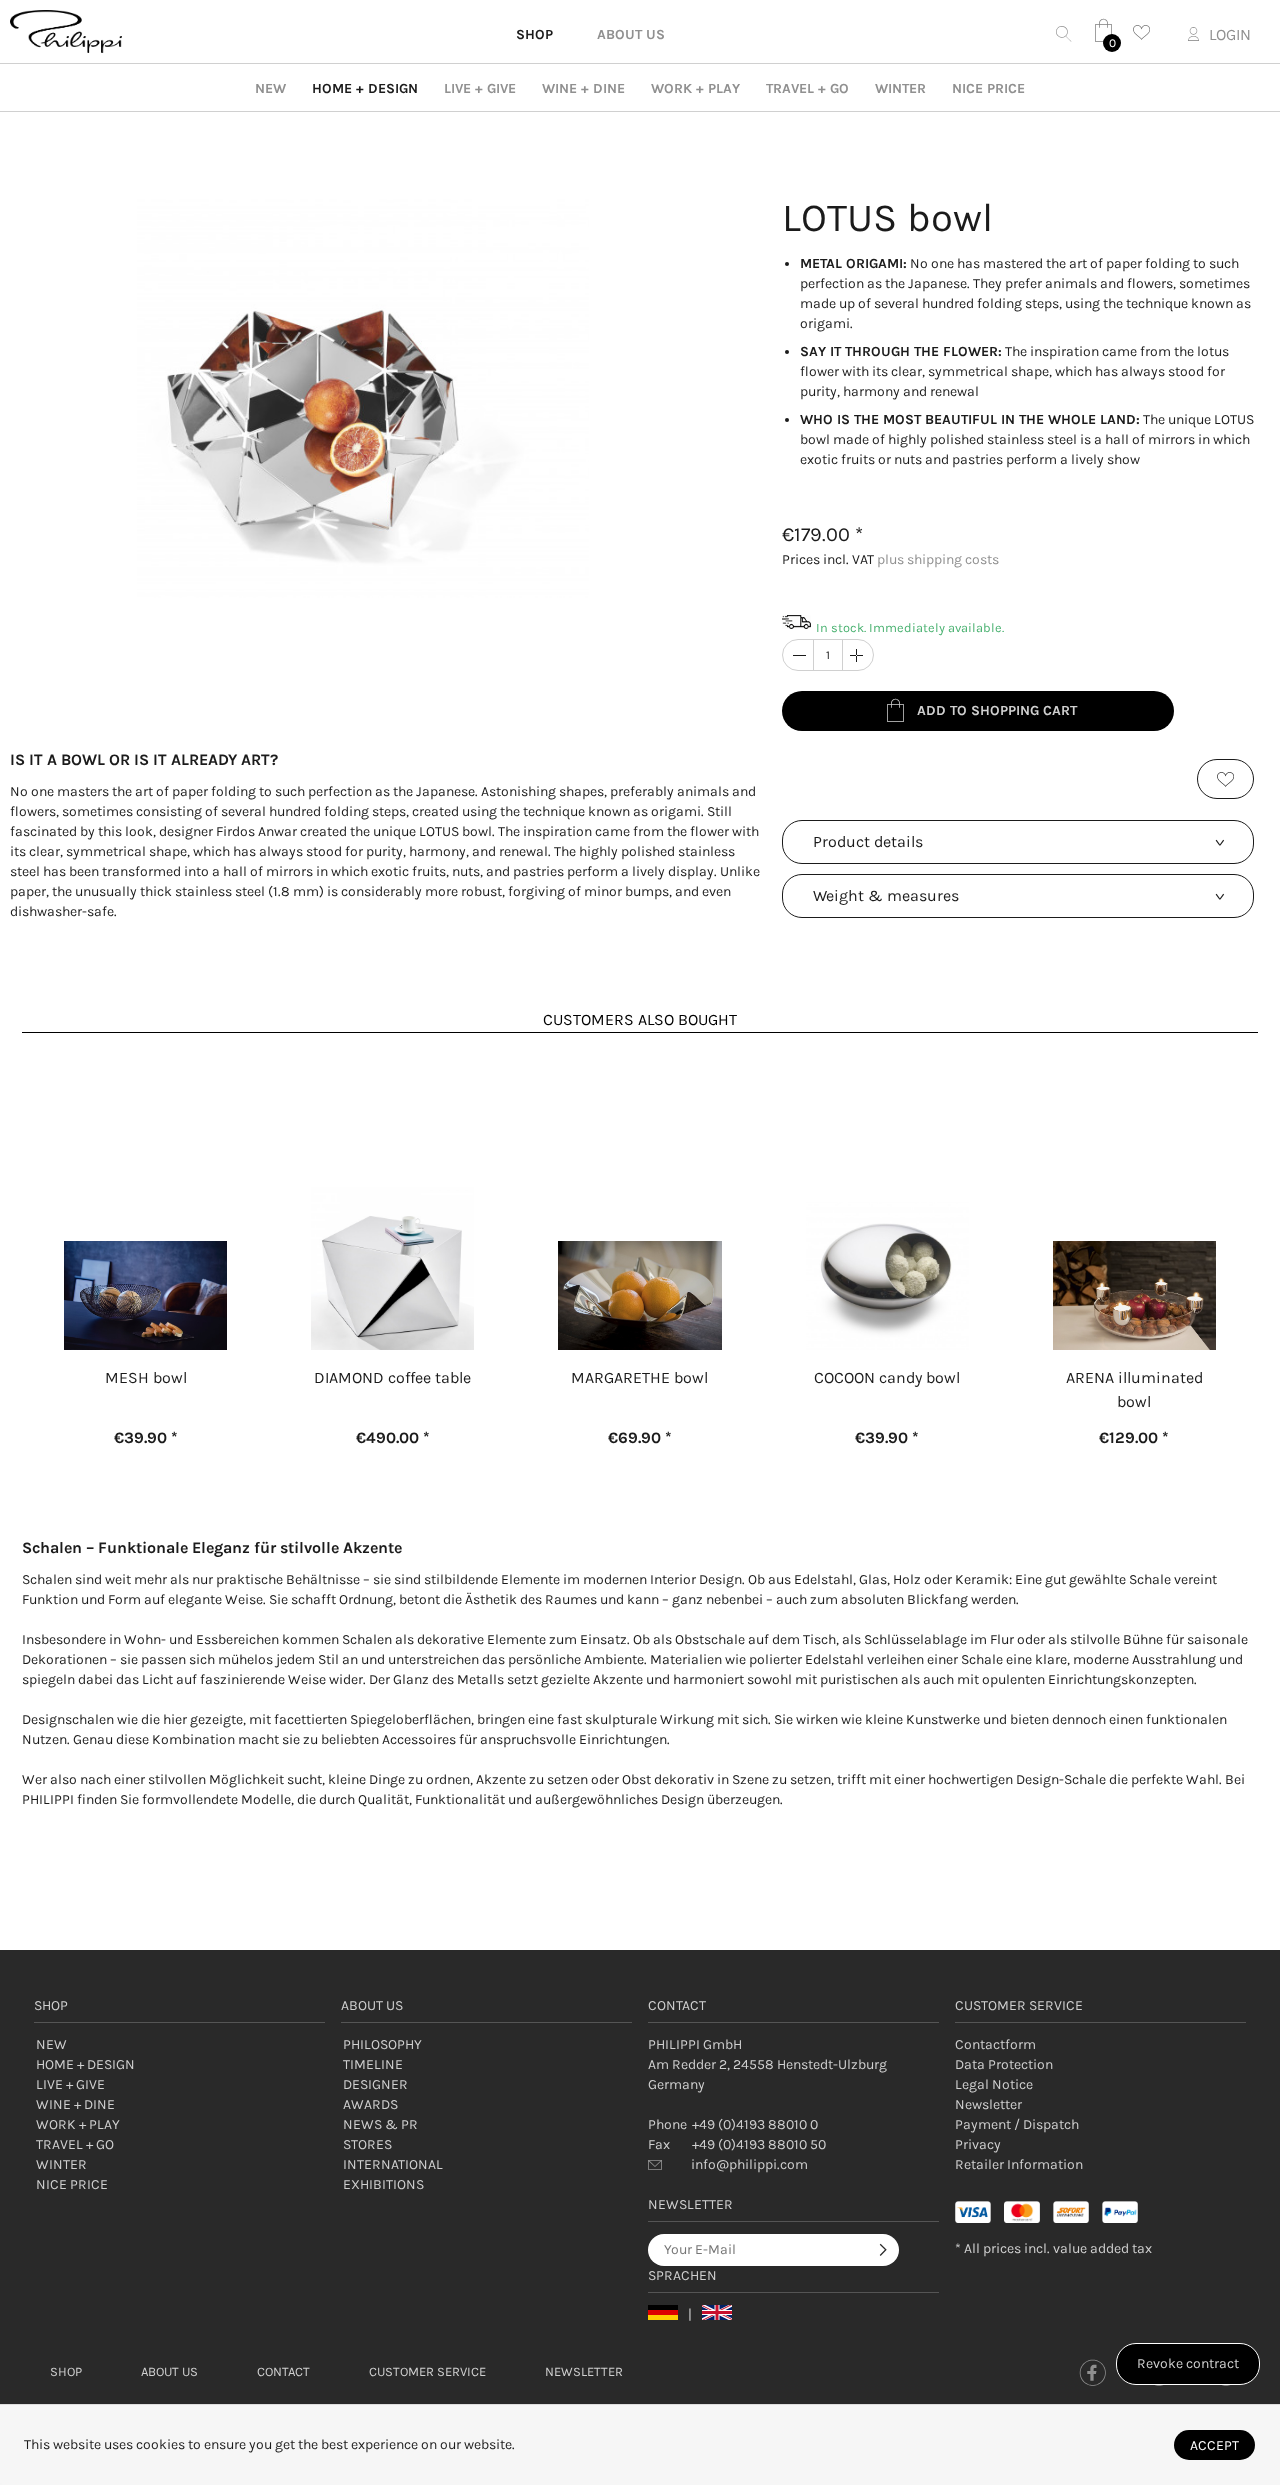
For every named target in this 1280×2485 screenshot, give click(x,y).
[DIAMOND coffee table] (392, 1192)
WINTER (900, 88)
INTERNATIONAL (393, 2164)
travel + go (807, 88)
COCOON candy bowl (887, 1377)
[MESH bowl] (145, 1192)
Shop (66, 2371)
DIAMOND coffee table (392, 1377)
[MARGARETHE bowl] (639, 1192)
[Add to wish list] (1225, 779)
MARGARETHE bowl (639, 1377)
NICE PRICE (988, 88)
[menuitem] (1100, 2045)
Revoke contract (1188, 2363)
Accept (1214, 2445)
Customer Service (427, 2371)
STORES (367, 2144)
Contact (283, 2371)
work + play (695, 88)
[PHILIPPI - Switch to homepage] (66, 31)
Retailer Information (1019, 2164)
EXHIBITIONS (383, 2184)
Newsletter (988, 2104)
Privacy (978, 2144)
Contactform (995, 2044)
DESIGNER (375, 2084)
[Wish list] (1147, 32)
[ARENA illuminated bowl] (1134, 1192)
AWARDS (370, 2104)
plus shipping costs (938, 559)
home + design (365, 88)
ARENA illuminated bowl (1134, 1389)
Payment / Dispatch (1017, 2124)
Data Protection (1004, 2064)
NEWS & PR (380, 2124)
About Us (169, 2371)
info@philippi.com (749, 2164)
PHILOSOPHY (382, 2044)
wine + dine (583, 88)
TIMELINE (373, 2064)
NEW (270, 88)
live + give (480, 88)
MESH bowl (146, 1377)
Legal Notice (994, 2084)
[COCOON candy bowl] (887, 1192)
